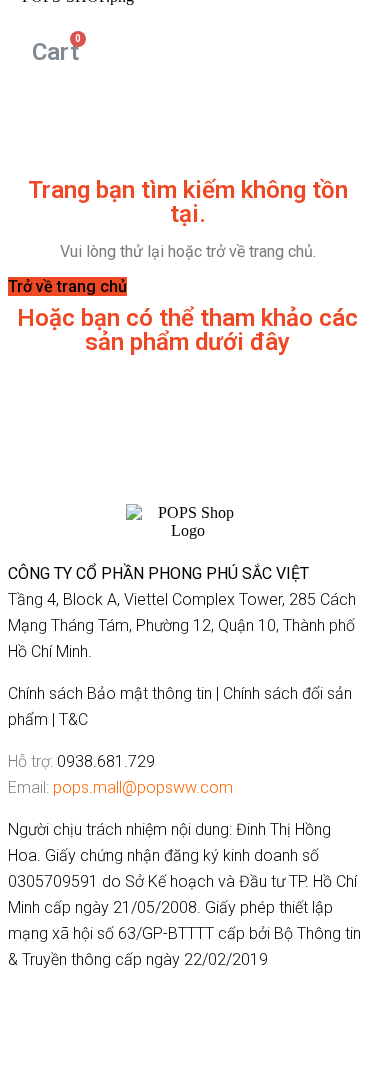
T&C (73, 719)
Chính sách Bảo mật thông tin (110, 693)
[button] (67, 286)
